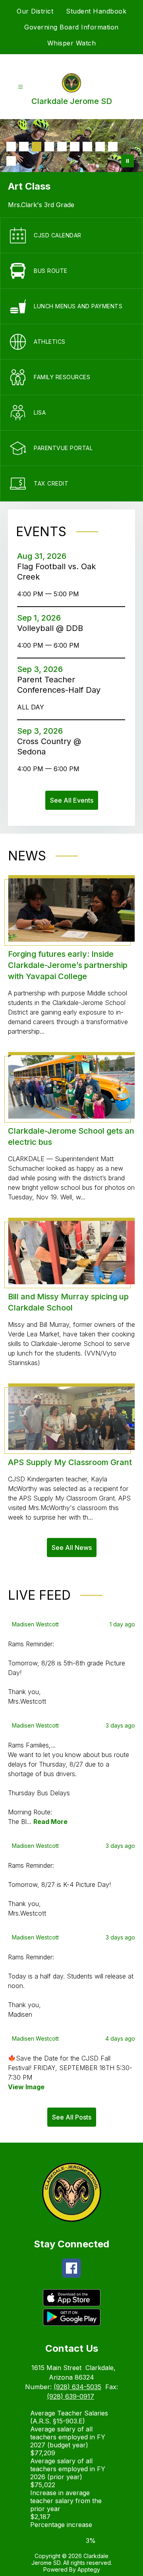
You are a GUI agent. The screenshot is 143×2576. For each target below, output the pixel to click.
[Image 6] (75, 147)
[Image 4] (49, 147)
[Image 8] (100, 147)
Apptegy (89, 2569)
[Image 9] (113, 147)
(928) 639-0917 (71, 2396)
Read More (50, 1822)
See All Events (72, 800)
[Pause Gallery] (128, 161)
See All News (72, 1548)
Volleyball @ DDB (52, 628)
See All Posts (72, 2117)
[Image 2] (24, 147)
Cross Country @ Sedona (49, 747)
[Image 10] (11, 161)
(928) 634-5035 (77, 2387)
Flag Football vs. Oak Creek (56, 572)
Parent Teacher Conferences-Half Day (61, 685)
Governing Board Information (71, 27)
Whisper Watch (72, 43)
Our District (35, 11)
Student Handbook (96, 11)
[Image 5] (62, 147)
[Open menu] (20, 87)
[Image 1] (11, 147)
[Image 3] (37, 147)
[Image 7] (87, 147)
